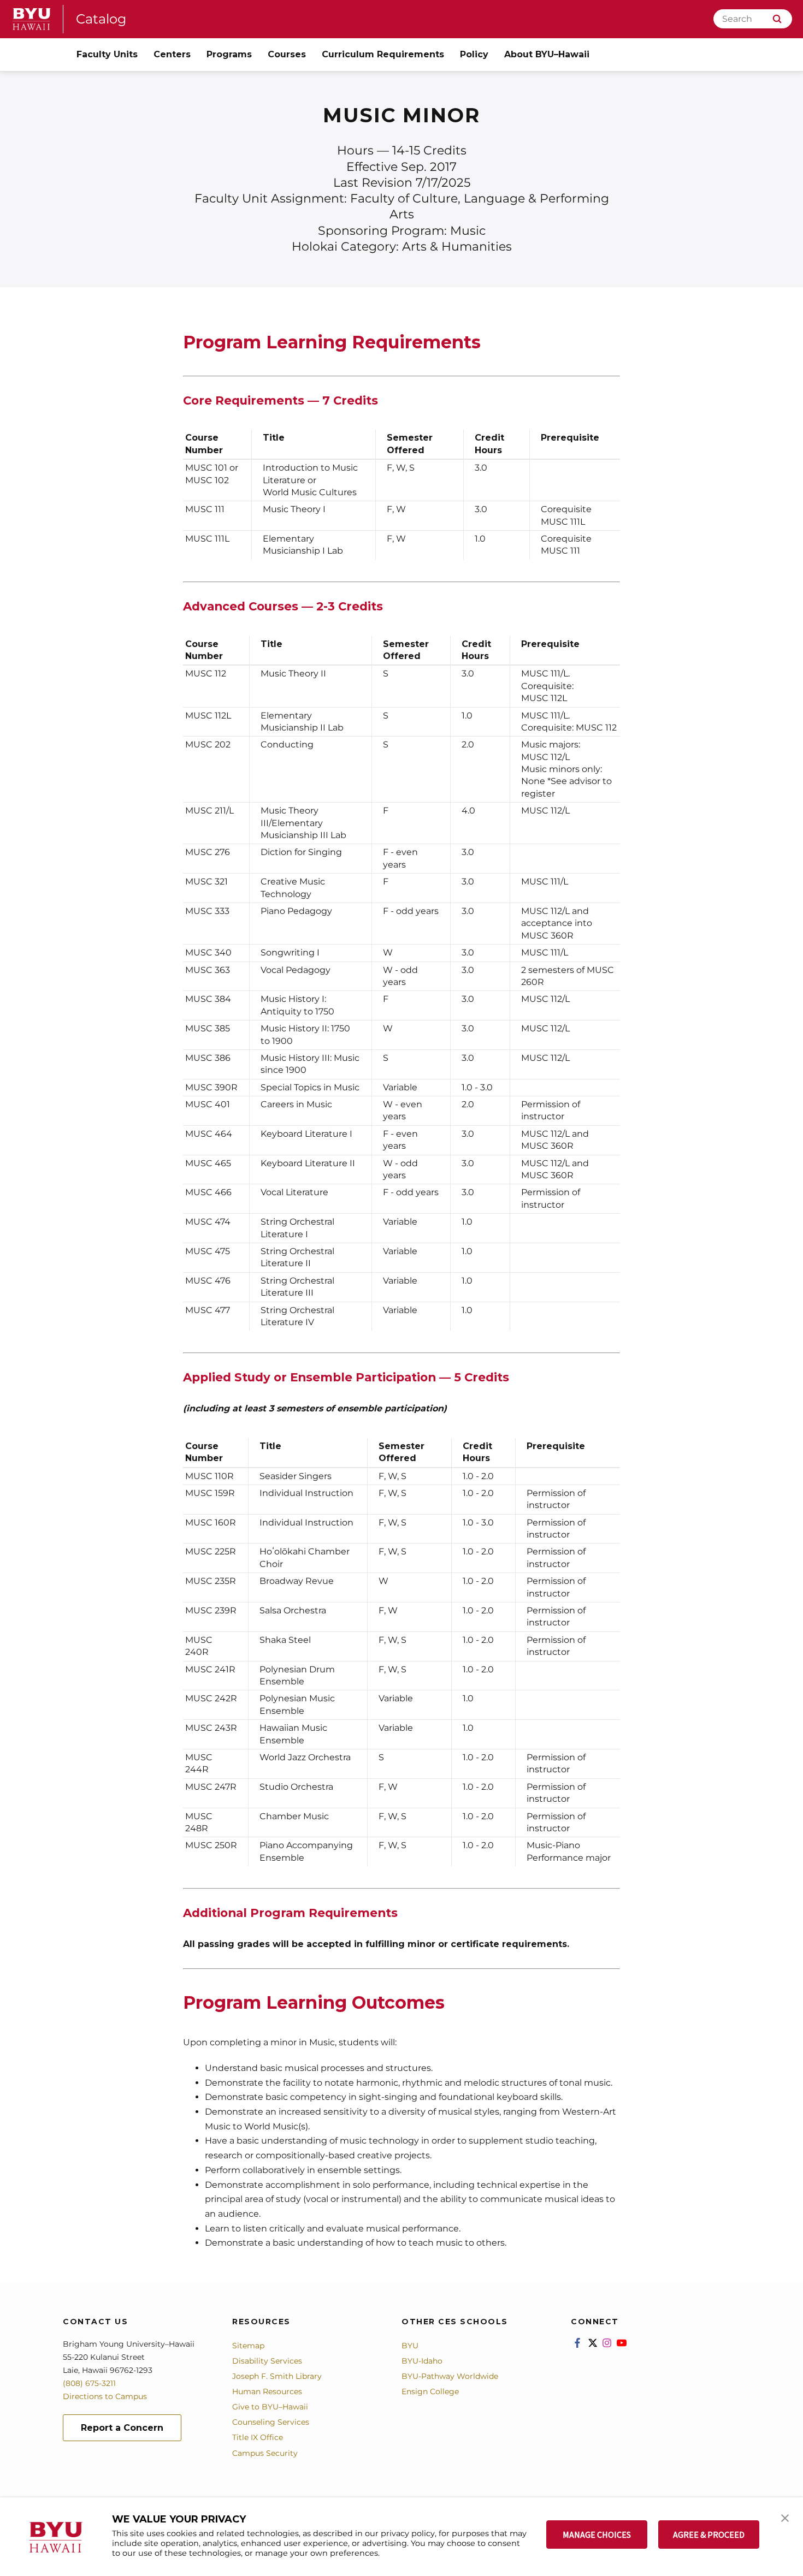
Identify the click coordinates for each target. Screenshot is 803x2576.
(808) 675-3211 (89, 2383)
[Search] (777, 19)
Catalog (101, 19)
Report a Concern (122, 2428)
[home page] (32, 19)
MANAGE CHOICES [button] (597, 2535)
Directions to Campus (105, 2396)
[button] (785, 2517)
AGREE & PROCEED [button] (709, 2535)
